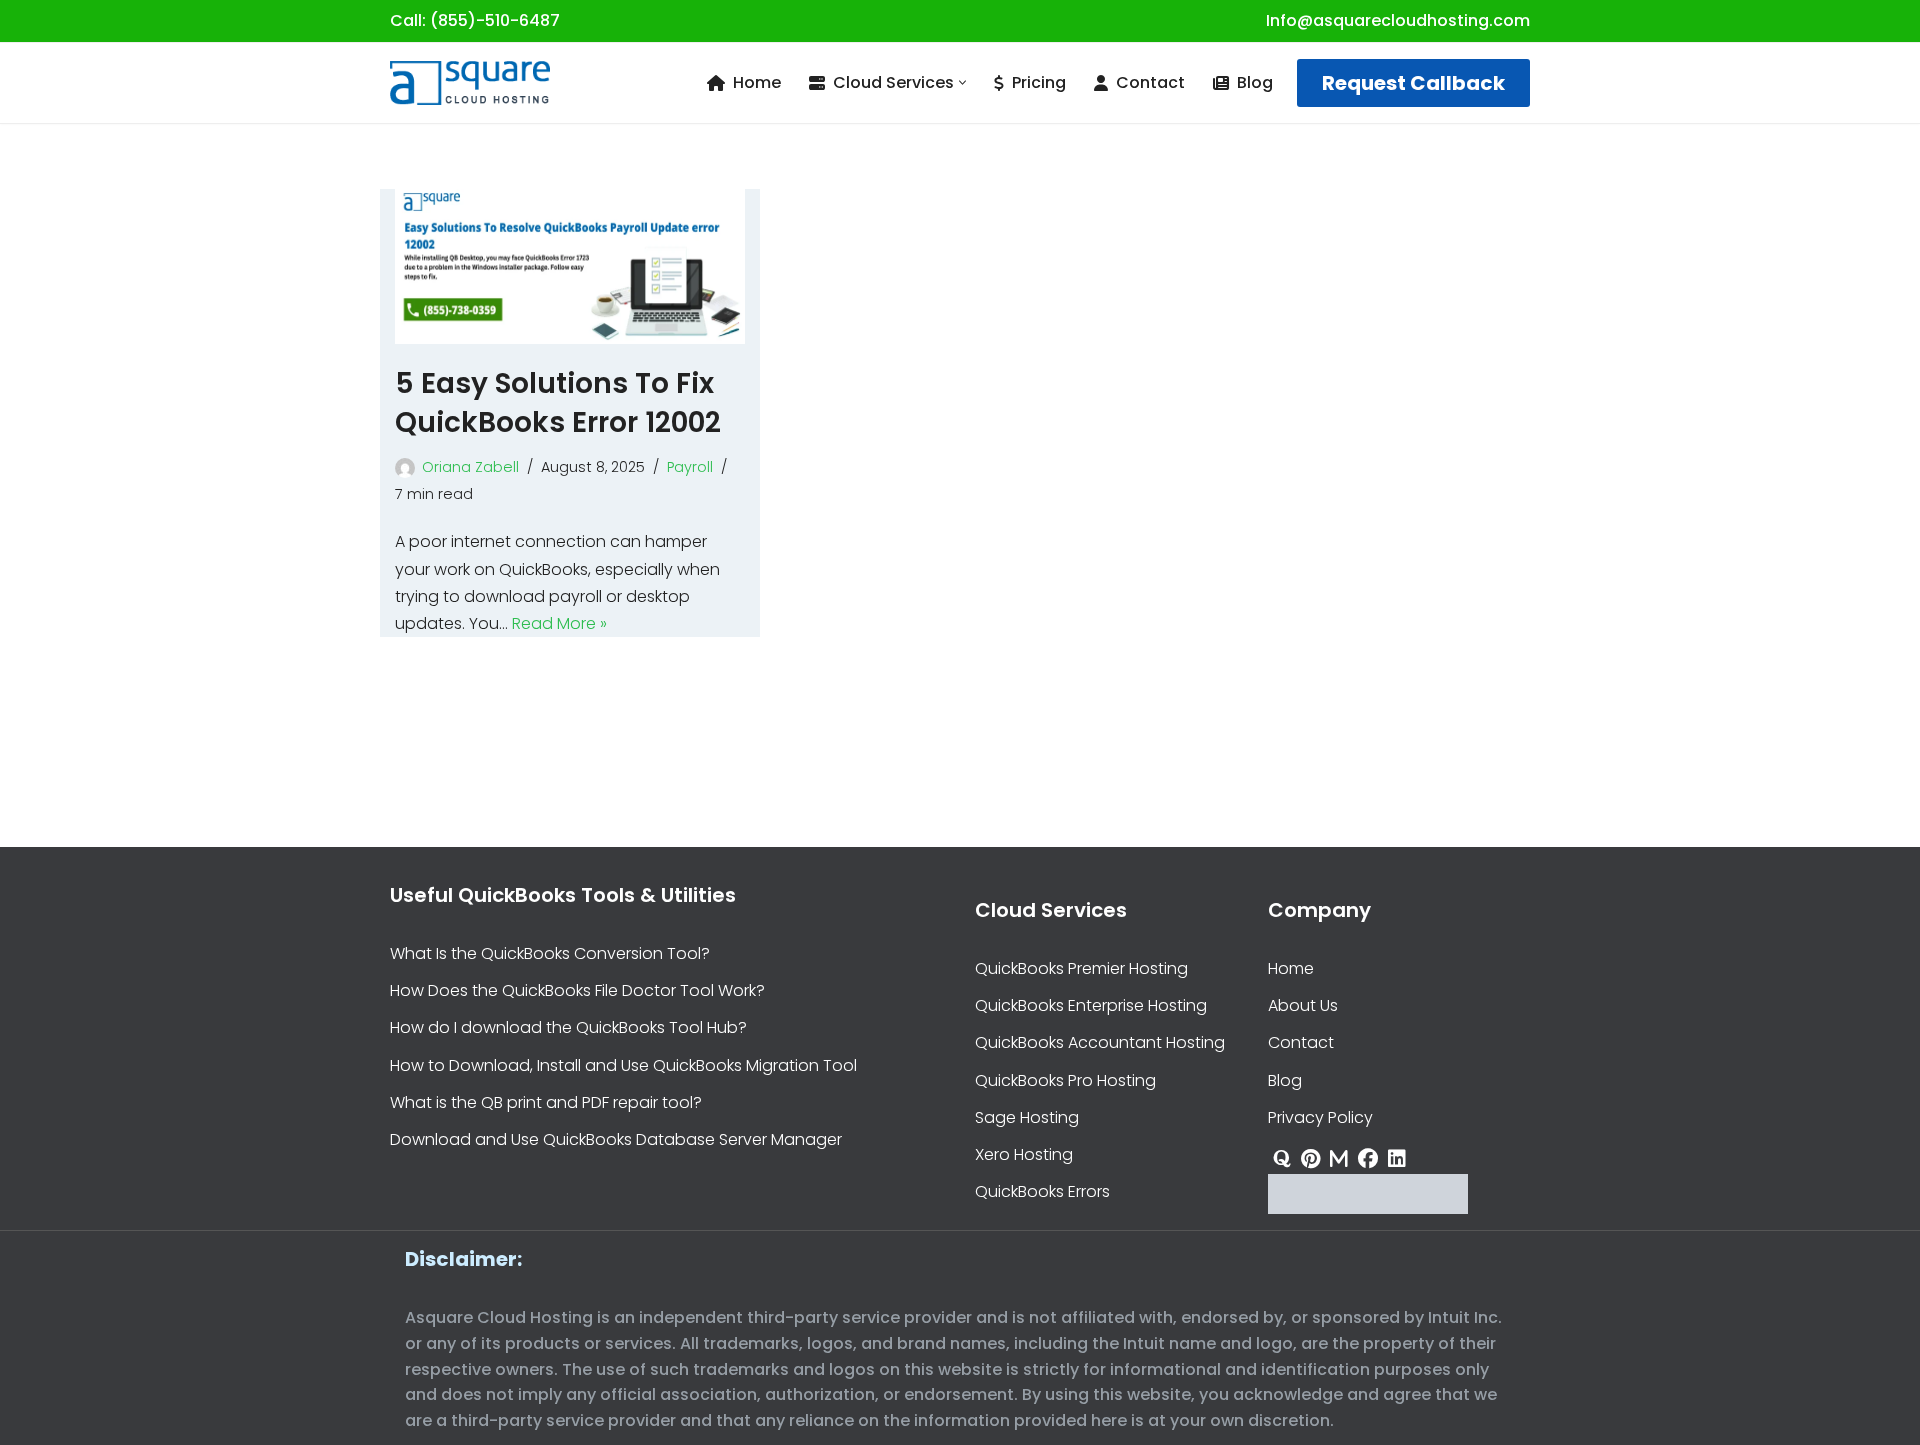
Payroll (690, 467)
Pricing (1039, 82)
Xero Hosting (1024, 1154)
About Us (1303, 1005)
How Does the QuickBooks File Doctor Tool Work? (577, 990)
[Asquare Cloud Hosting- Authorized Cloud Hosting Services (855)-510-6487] (470, 83)
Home (757, 82)
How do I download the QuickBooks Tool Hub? (568, 1027)
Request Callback (1413, 83)
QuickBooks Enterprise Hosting (1091, 1005)
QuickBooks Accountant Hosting (1100, 1042)
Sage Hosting (1027, 1116)
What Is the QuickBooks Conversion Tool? (550, 953)
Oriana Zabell (470, 467)
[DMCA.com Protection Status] (1368, 1208)
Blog (1255, 82)
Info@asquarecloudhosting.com (1398, 20)
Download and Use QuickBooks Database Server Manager (616, 1139)
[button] (962, 82)
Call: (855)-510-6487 (475, 20)
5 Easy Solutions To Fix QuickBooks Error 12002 (558, 403)
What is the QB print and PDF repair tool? (546, 1101)
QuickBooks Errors (1042, 1191)
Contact (1150, 82)
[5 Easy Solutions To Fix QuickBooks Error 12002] (570, 266)
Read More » (559, 623)
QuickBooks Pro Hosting (1065, 1079)
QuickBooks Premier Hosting (1081, 968)
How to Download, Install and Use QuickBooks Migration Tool (623, 1064)
